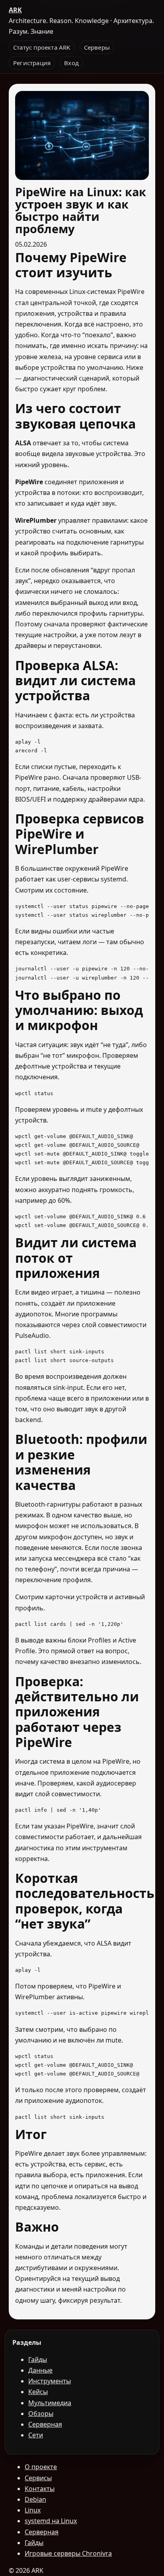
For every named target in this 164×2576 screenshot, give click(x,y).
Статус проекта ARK (42, 47)
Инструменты (50, 2381)
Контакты (40, 2489)
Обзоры (41, 2414)
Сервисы (38, 2478)
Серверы (97, 47)
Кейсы (38, 2392)
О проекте (41, 2467)
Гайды (38, 2360)
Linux (33, 2510)
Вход (71, 63)
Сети (36, 2435)
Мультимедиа (50, 2403)
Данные (40, 2370)
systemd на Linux (51, 2521)
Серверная (45, 2424)
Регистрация (32, 63)
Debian (35, 2499)
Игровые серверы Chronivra (68, 2553)
